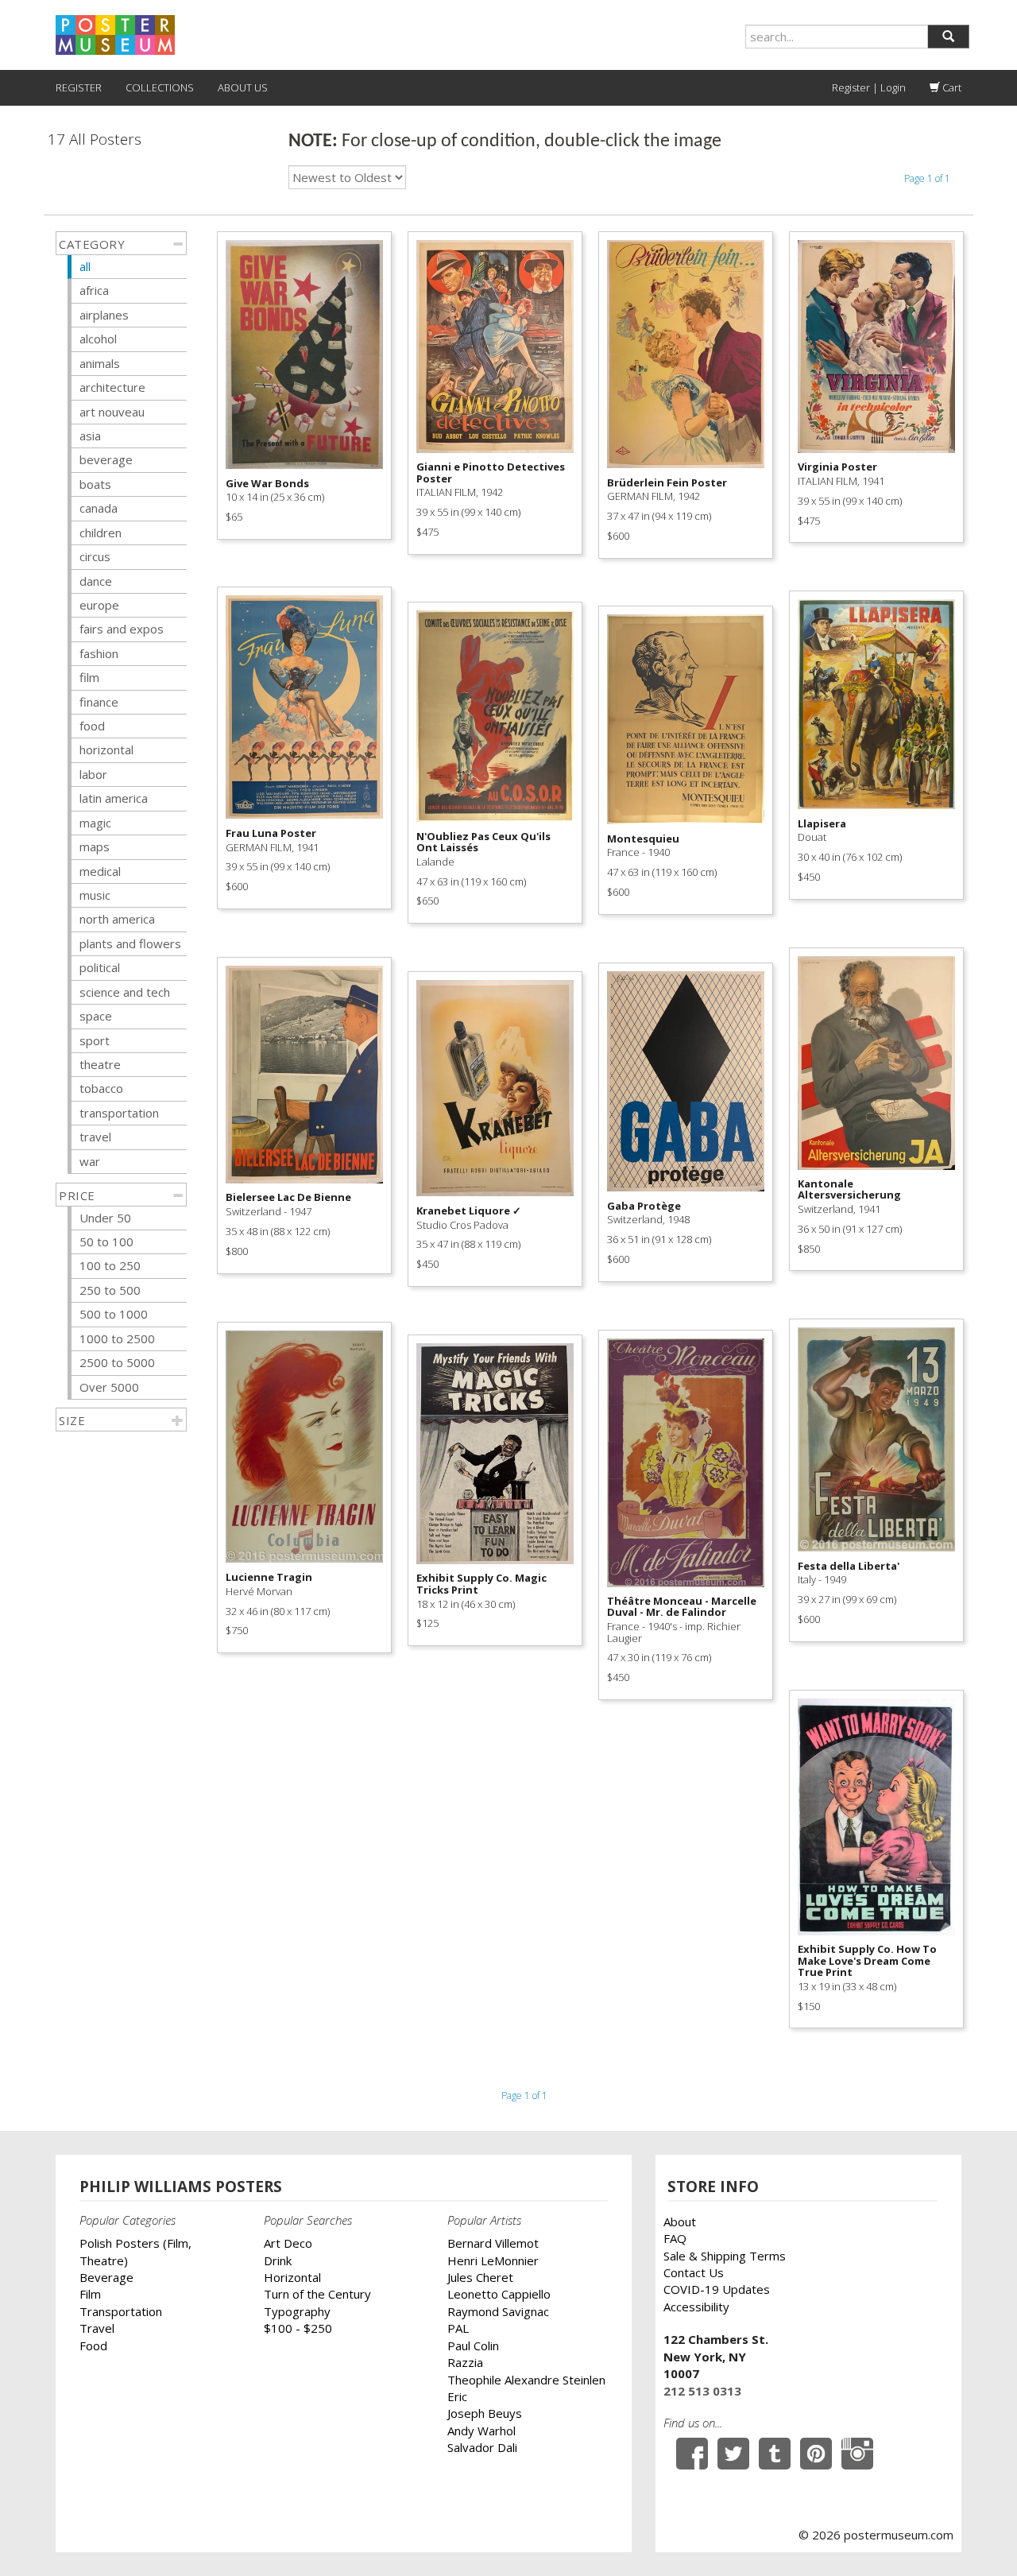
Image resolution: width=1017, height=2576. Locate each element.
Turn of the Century (317, 2294)
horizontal (106, 750)
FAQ (675, 2238)
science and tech (125, 992)
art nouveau (112, 412)
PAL (458, 2328)
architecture (112, 387)
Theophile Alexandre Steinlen (526, 2380)
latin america (114, 798)
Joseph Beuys (485, 2413)
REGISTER (79, 87)
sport (95, 1040)
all (85, 266)
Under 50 (105, 1218)
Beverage (106, 2277)
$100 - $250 (298, 2328)
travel (95, 1137)
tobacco (101, 1088)
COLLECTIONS (160, 87)
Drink (278, 2260)
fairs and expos (122, 629)
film (89, 677)
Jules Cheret (480, 2277)
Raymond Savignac (498, 2311)
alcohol (98, 339)
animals (100, 363)
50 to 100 (106, 1242)
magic (95, 823)
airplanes (104, 315)
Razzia (465, 2362)
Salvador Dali (482, 2447)
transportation (119, 1113)
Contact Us (694, 2272)
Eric (457, 2396)
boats (95, 484)
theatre (100, 1064)
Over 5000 (109, 1387)
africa (94, 290)
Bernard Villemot (493, 2243)
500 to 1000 (114, 1314)
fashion (99, 653)
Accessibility (696, 2307)
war (90, 1161)
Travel (97, 2328)
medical (100, 871)
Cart (951, 87)
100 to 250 (110, 1265)
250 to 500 (110, 1290)
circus (95, 556)
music (95, 895)
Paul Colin (473, 2346)
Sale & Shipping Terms (725, 2256)
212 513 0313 (702, 2391)
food (92, 726)
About (680, 2222)
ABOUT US (243, 87)
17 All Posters (95, 139)
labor (93, 774)
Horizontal (292, 2277)
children (101, 533)
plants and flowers (130, 943)
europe (99, 605)
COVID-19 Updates (717, 2289)
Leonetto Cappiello (499, 2294)
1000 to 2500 (117, 1338)
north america (117, 919)
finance (99, 702)
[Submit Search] (948, 37)
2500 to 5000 (117, 1362)
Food (93, 2346)
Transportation (121, 2311)
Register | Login (869, 87)
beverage (106, 459)
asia (90, 436)
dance (96, 581)
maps (95, 846)
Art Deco (288, 2243)
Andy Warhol (481, 2431)
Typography (297, 2311)
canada (99, 508)
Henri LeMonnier (493, 2260)
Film (90, 2294)
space (96, 1016)
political (100, 967)
